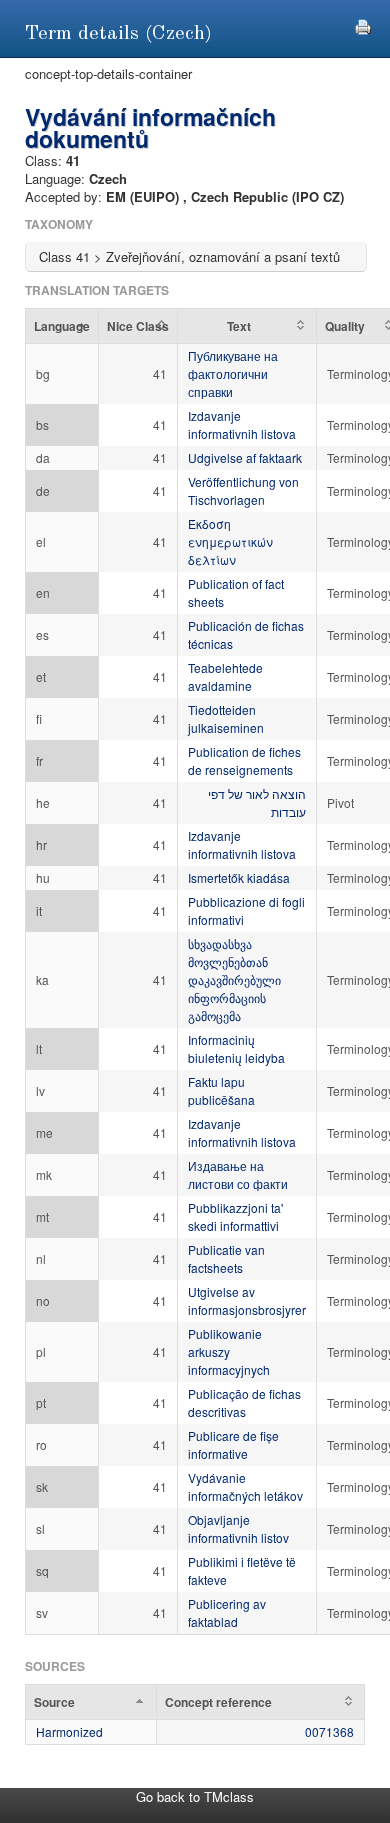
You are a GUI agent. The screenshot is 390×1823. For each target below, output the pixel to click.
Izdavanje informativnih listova (242, 424)
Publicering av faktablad (227, 1612)
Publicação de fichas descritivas (244, 1402)
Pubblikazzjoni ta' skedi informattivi (235, 1216)
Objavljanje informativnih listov (238, 1528)
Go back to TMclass (195, 1796)
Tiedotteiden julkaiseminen (226, 718)
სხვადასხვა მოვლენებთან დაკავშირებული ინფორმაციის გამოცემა (234, 979)
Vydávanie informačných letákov (245, 1486)
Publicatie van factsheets (226, 1258)
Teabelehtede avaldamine (225, 676)
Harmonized (69, 1731)
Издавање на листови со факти (238, 1174)
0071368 (329, 1731)
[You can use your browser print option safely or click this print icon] (363, 24)
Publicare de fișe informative (233, 1444)
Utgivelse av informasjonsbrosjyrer (247, 1300)
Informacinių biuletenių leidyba (236, 1048)
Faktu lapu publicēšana (221, 1090)
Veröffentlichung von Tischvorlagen (243, 490)
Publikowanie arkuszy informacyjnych (229, 1351)
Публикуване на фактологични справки (233, 373)
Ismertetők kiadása (239, 877)
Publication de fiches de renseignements (244, 760)
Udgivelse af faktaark (245, 457)
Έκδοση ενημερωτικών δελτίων (230, 541)
